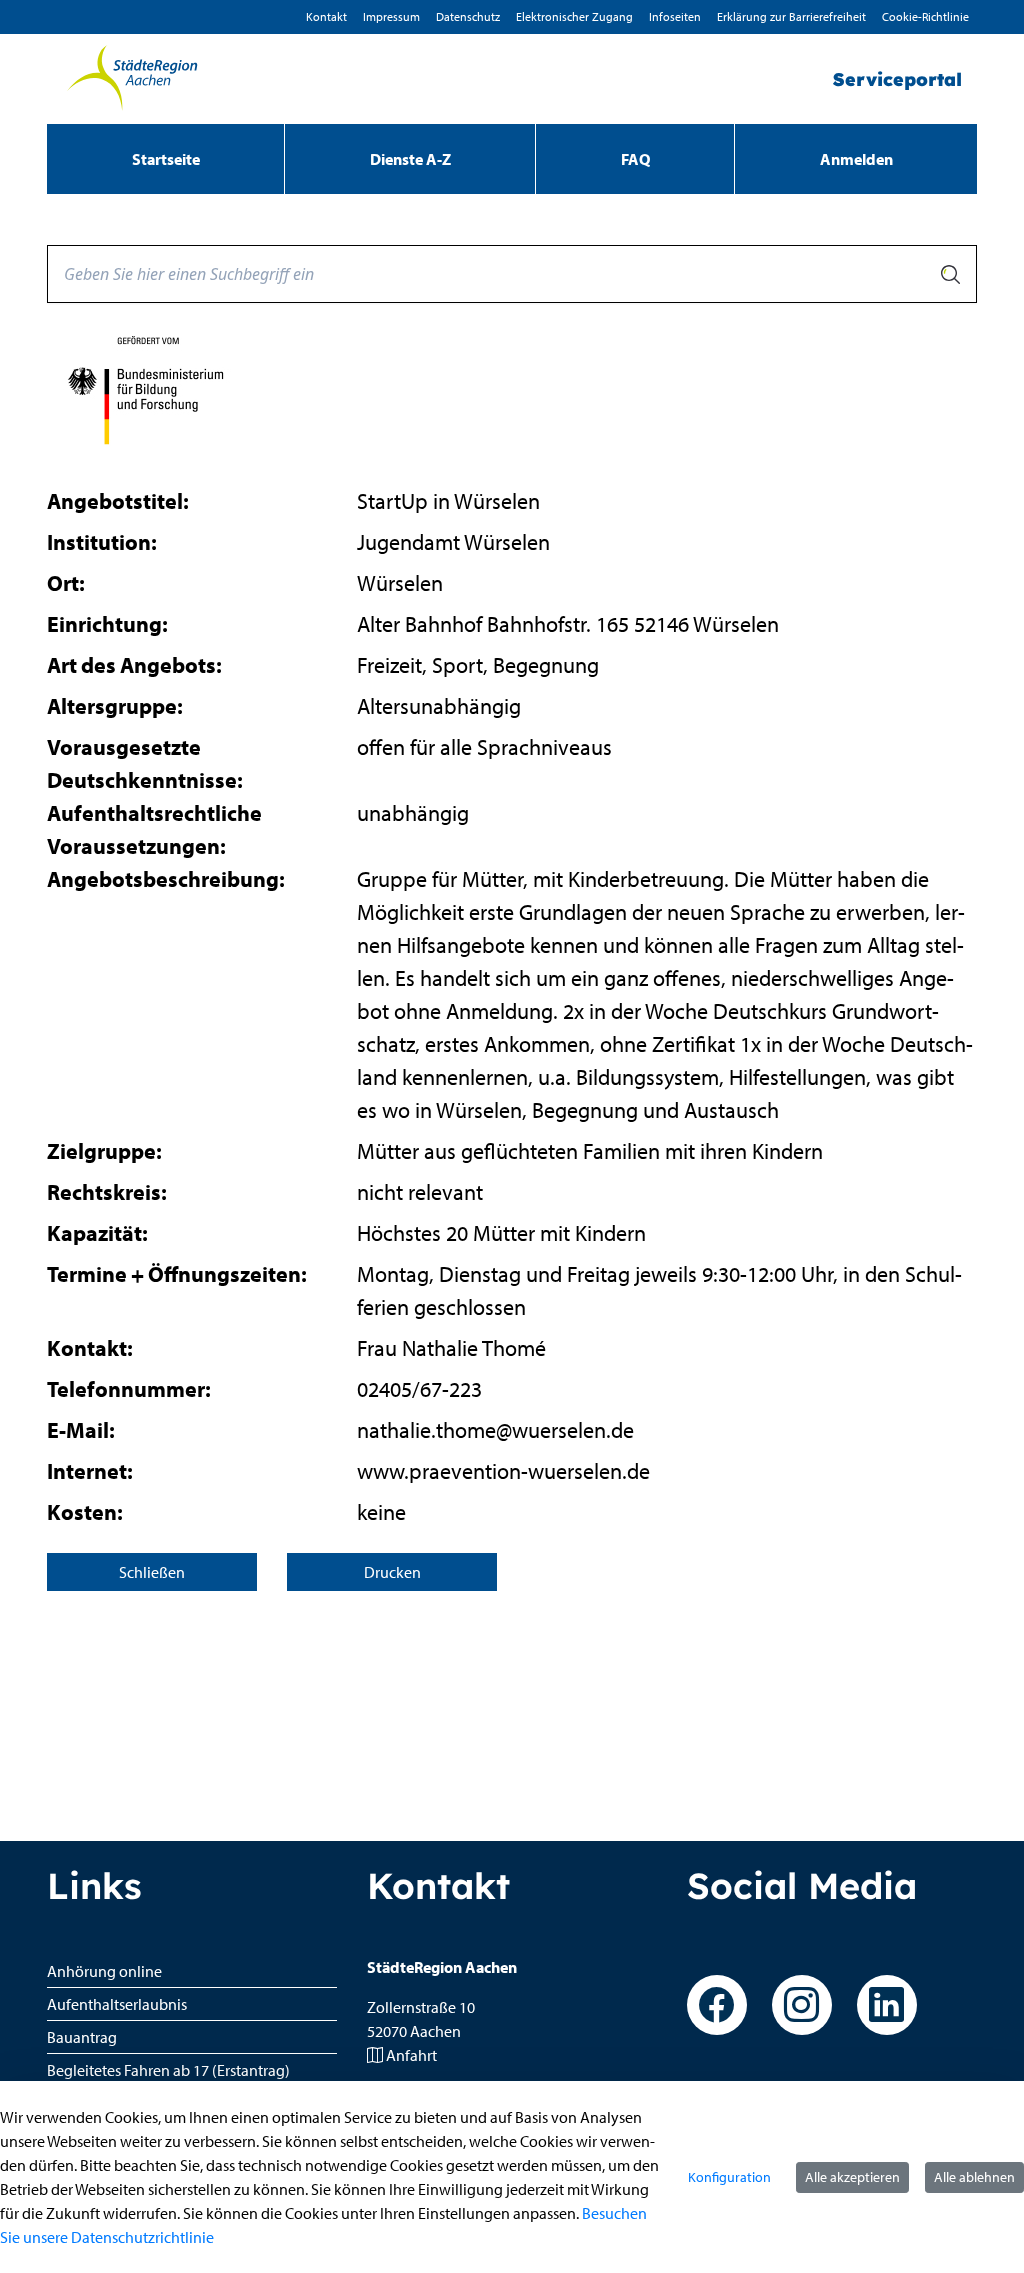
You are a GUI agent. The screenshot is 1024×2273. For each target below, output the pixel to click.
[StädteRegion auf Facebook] (717, 2005)
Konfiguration (729, 2177)
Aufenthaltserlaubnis (117, 2004)
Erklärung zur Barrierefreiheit (791, 16)
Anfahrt (411, 2055)
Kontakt (326, 16)
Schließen (152, 1572)
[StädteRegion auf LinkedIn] (887, 2005)
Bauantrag (82, 2037)
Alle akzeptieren (852, 2177)
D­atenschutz (468, 16)
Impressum (391, 16)
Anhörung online (104, 1971)
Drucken (392, 1572)
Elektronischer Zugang (574, 16)
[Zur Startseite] (132, 79)
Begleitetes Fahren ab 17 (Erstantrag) (168, 2070)
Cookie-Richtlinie (925, 16)
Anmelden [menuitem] (856, 159)
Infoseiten (675, 16)
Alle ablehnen (974, 2177)
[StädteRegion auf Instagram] (802, 2005)
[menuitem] (165, 159)
